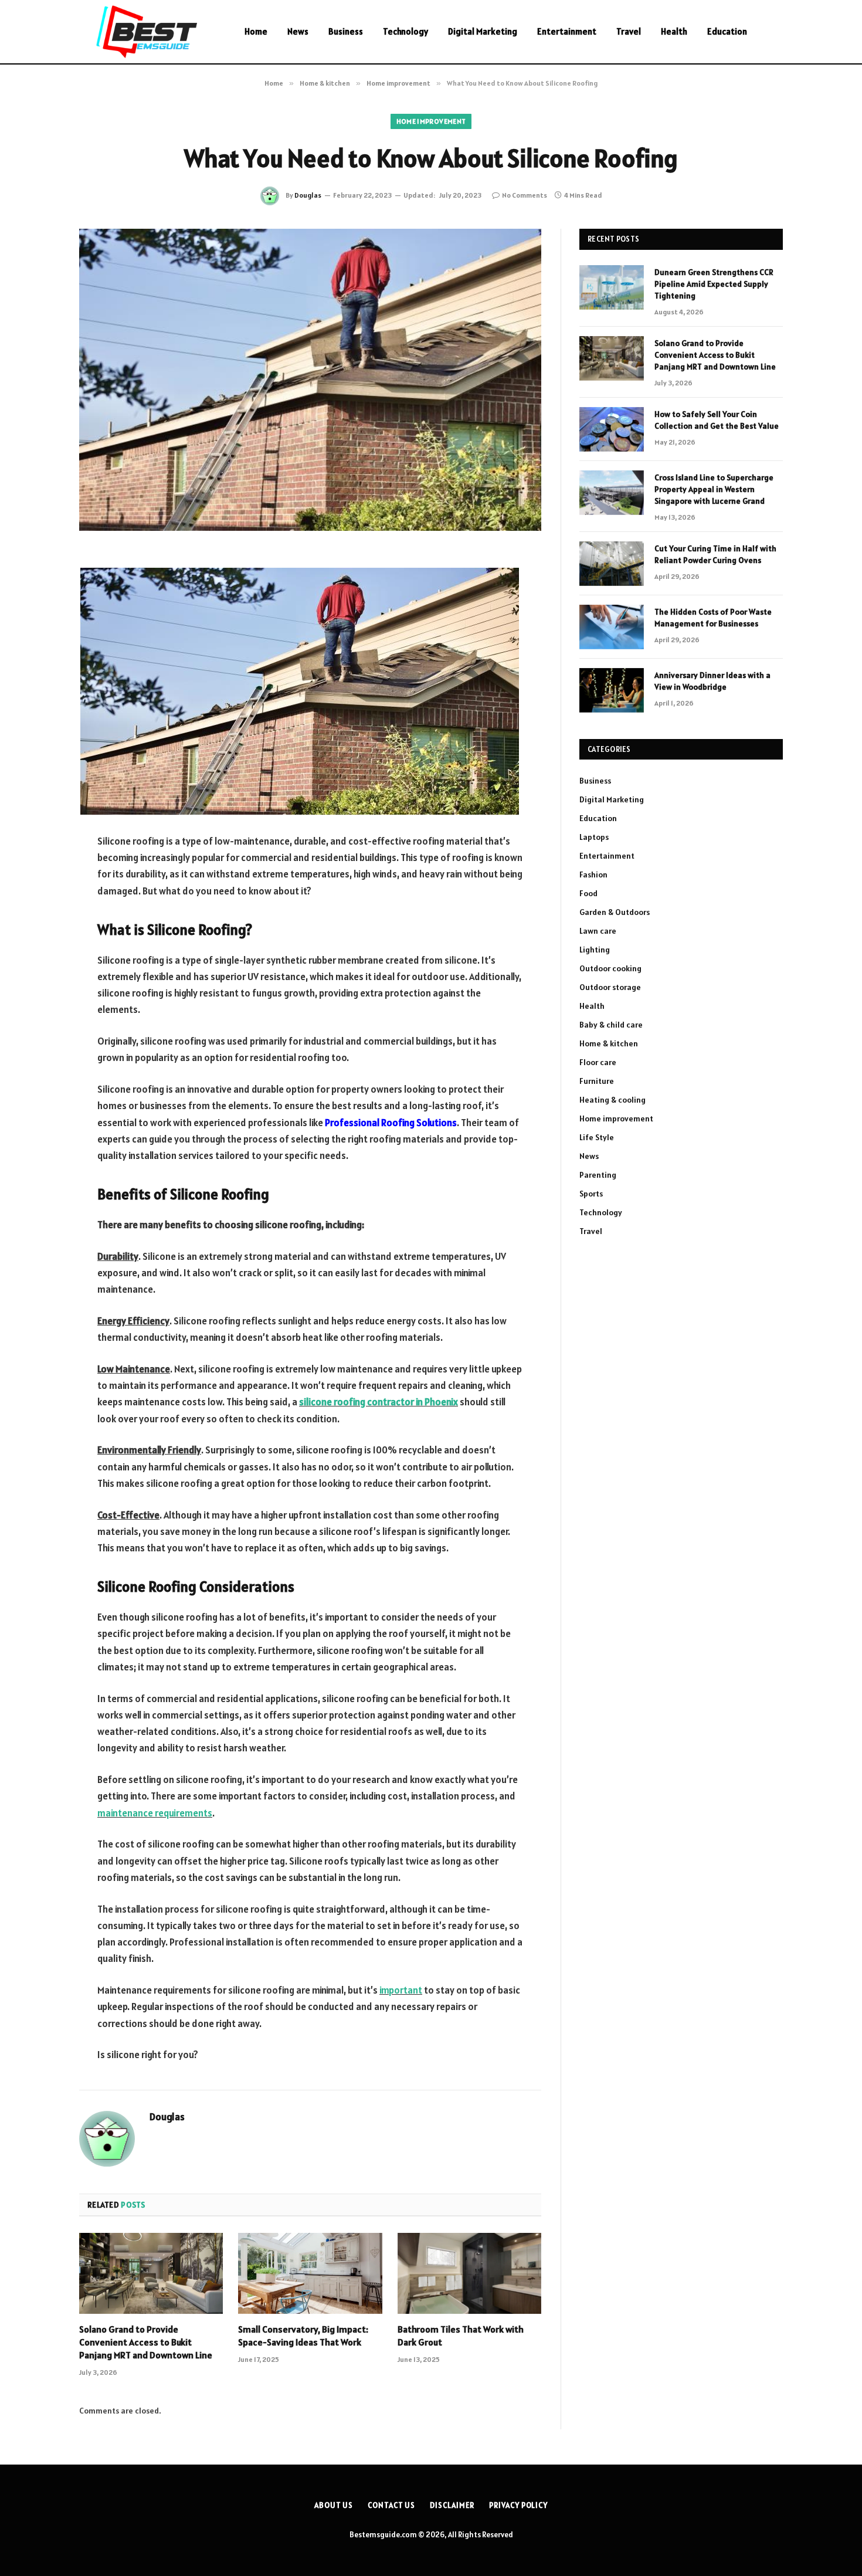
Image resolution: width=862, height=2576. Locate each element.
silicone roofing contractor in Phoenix (379, 1402)
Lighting (595, 950)
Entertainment (567, 31)
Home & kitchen (609, 1043)
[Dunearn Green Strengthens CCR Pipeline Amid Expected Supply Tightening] (612, 287)
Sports (591, 1194)
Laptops (594, 837)
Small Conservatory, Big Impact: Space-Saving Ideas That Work (303, 2336)
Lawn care (598, 931)
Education (727, 31)
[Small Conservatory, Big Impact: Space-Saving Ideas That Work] (310, 2273)
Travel (629, 31)
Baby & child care (611, 1025)
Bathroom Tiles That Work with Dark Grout (461, 2336)
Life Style (597, 1137)
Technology (405, 31)
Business (346, 31)
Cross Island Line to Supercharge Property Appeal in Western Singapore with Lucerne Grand (714, 489)
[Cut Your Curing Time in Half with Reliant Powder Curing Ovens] (612, 564)
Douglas (308, 195)
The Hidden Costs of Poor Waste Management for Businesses (713, 618)
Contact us (391, 2505)
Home (256, 31)
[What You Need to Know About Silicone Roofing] (310, 380)
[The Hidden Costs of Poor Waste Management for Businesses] (612, 627)
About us (334, 2505)
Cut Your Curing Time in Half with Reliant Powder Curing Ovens (715, 554)
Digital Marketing (483, 31)
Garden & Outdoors (615, 912)
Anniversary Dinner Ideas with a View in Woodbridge (712, 681)
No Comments (525, 195)
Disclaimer (452, 2505)
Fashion (593, 875)
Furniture (597, 1081)
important (401, 1990)
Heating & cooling (612, 1100)
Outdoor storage (610, 987)
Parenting (598, 1175)
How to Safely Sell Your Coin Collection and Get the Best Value (717, 420)
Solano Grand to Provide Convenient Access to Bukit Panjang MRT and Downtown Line (146, 2342)
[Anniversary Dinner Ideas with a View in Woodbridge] (612, 690)
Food (588, 893)
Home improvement (431, 121)
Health (674, 31)
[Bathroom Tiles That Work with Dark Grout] (469, 2273)
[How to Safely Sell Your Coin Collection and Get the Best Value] (612, 429)
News (298, 31)
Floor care (598, 1062)
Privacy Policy (518, 2505)
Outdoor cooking (610, 968)
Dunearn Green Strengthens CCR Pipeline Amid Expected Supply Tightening (714, 284)
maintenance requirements (155, 1813)
